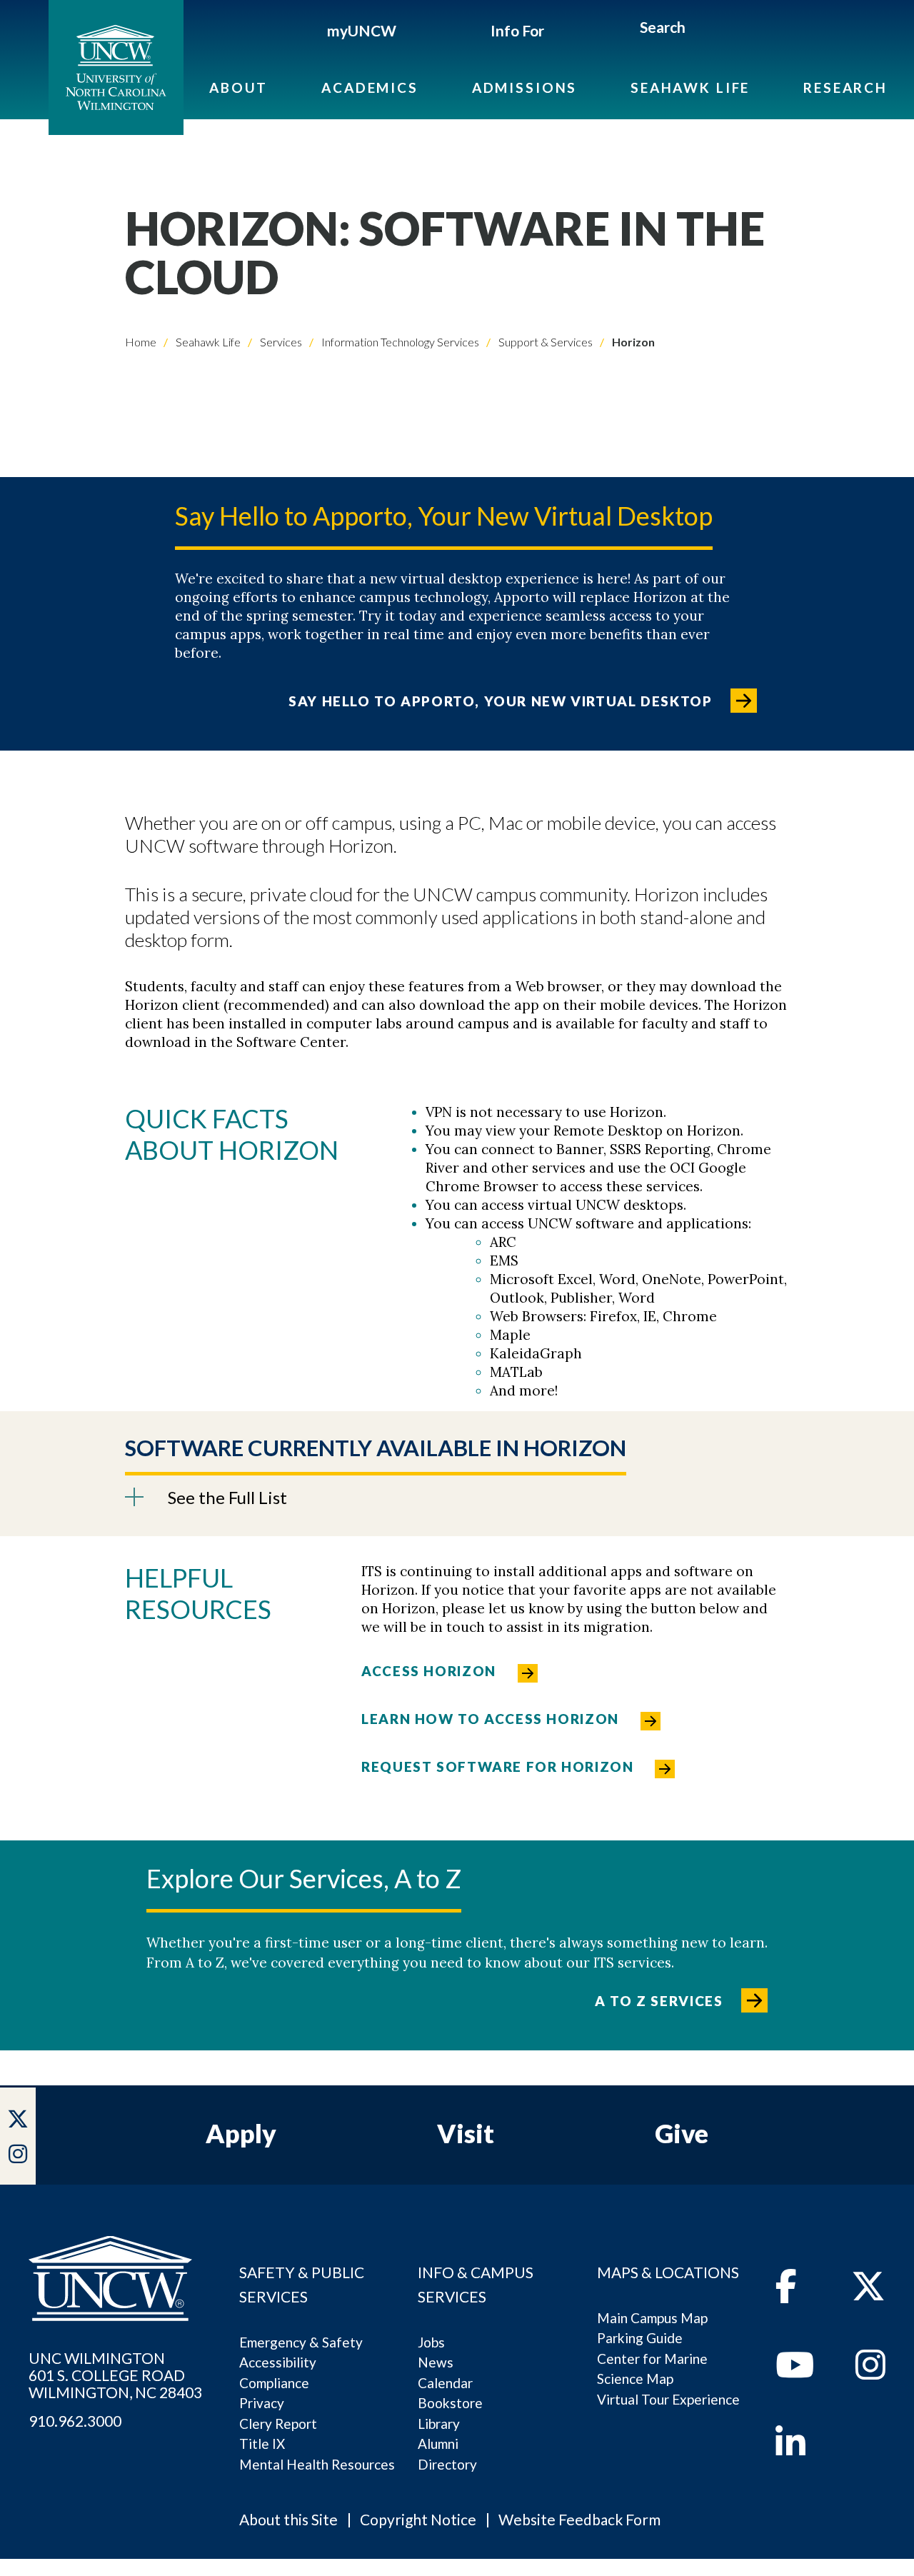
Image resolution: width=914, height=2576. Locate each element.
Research (845, 87)
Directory (447, 2464)
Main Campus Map (652, 2318)
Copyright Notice (418, 2519)
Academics (370, 87)
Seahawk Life (690, 87)
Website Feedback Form (579, 2519)
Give (682, 2133)
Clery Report (278, 2424)
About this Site (288, 2519)
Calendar (445, 2383)
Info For (517, 30)
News (436, 2362)
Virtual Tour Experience (668, 2399)
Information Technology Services (399, 342)
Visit (466, 2133)
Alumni (438, 2444)
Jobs (431, 2342)
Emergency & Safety (301, 2342)
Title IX (262, 2444)
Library (439, 2424)
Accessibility (278, 2362)
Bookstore (450, 2403)
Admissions (525, 87)
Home (141, 342)
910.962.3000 (75, 2421)
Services (280, 342)
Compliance (274, 2383)
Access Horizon (429, 1671)
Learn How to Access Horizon (490, 1719)
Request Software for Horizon (497, 1766)
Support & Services (544, 342)
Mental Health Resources (317, 2464)
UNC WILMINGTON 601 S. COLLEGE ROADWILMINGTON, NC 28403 (115, 2375)
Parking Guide (640, 2338)
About (238, 87)
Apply (241, 2133)
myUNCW (362, 30)
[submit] (702, 29)
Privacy (262, 2403)
